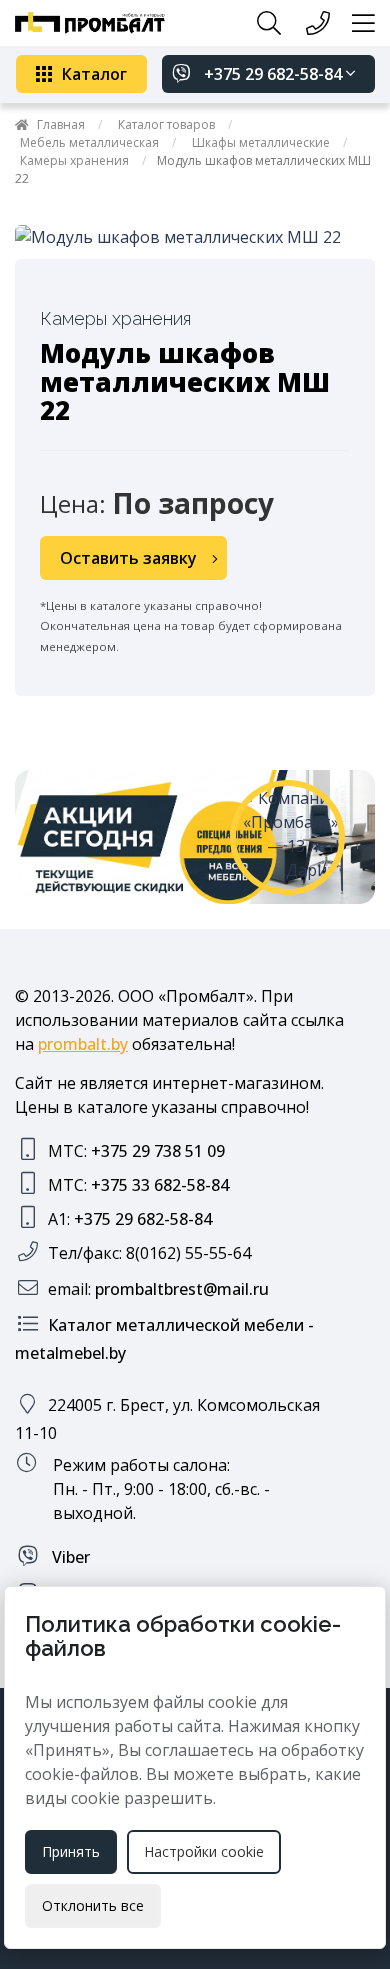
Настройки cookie (204, 1851)
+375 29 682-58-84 (273, 74)
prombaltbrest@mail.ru (182, 1289)
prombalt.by (83, 1044)
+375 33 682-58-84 (160, 1185)
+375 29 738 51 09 (158, 1151)
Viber (69, 1557)
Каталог (94, 74)
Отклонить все (93, 1905)
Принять (71, 1851)
